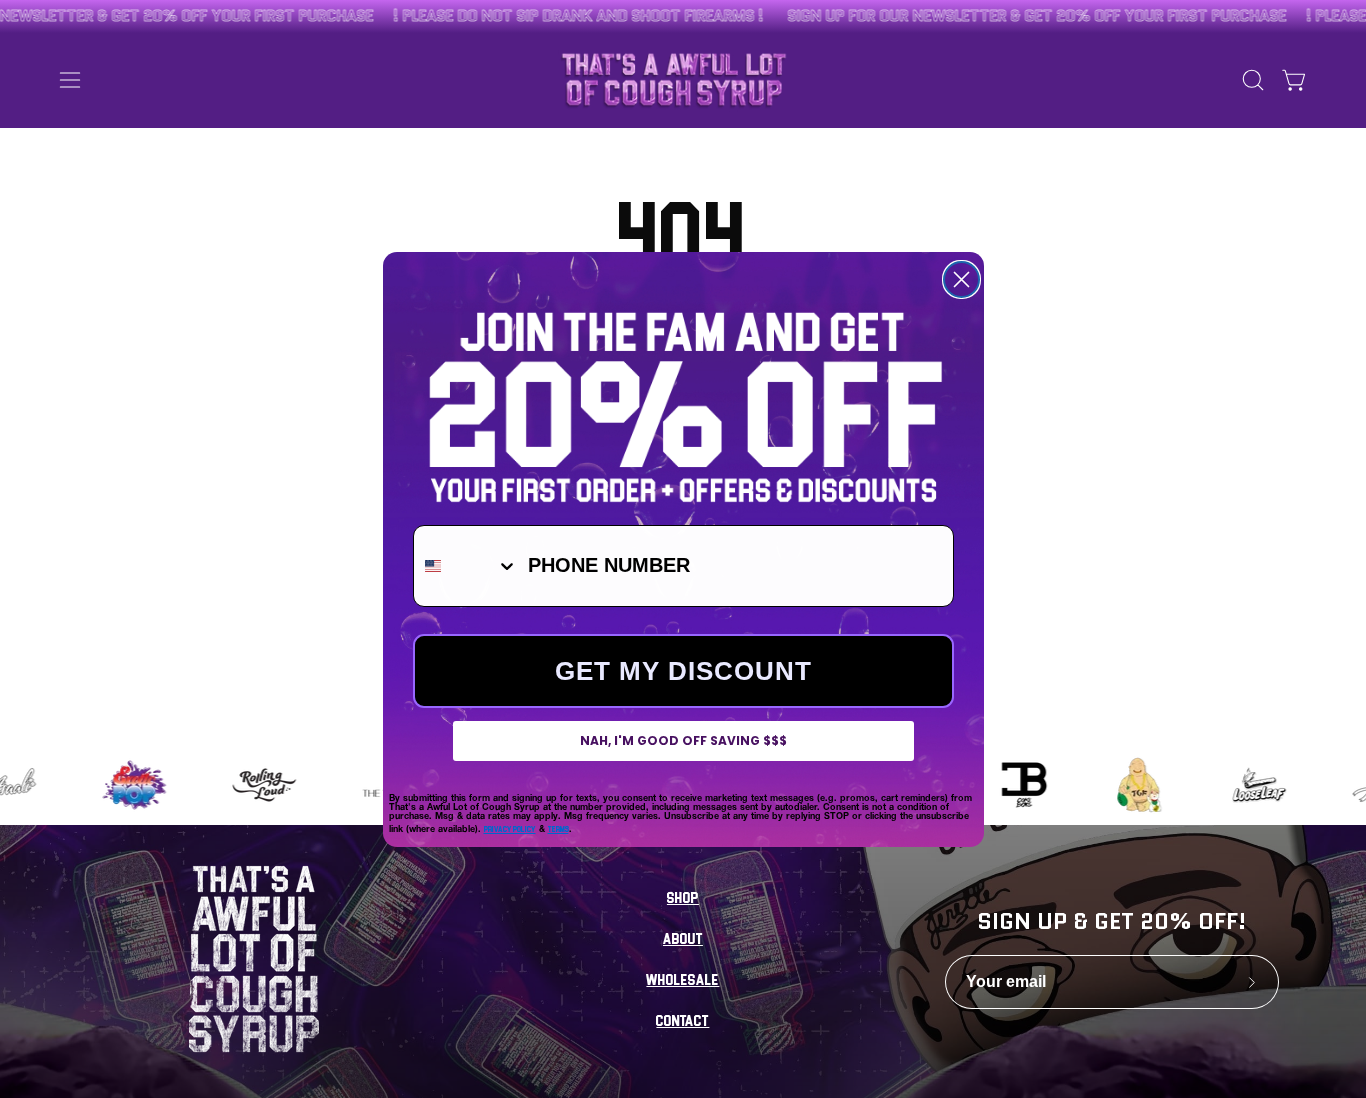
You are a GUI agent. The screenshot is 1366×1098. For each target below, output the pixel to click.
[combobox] (466, 566)
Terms (558, 828)
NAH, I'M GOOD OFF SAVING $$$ (683, 740)
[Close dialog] (961, 279)
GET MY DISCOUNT (683, 671)
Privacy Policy (510, 828)
